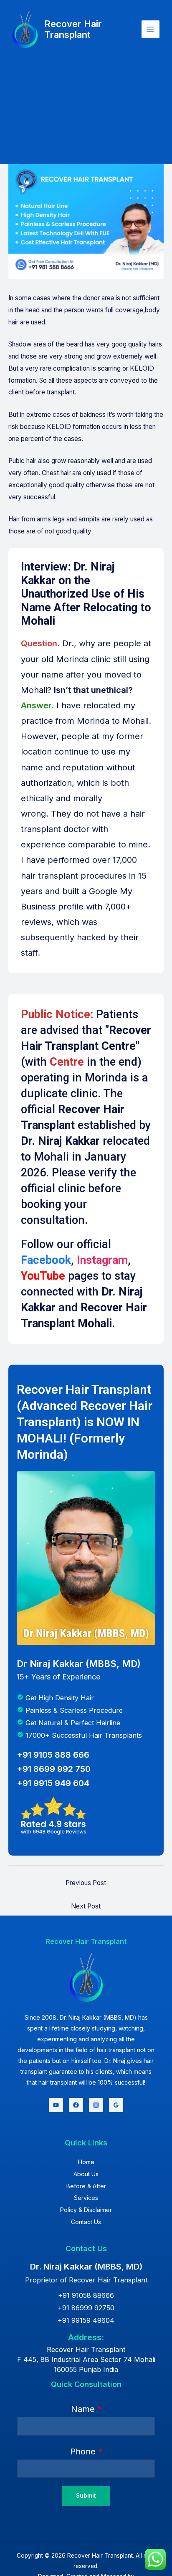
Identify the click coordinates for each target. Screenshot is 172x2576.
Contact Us (86, 2222)
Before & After (86, 2186)
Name (86, 2409)
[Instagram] (96, 2105)
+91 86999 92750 (86, 2308)
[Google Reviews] (116, 2105)
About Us (86, 2174)
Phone (86, 2451)
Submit (86, 2496)
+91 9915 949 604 (53, 1783)
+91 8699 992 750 (54, 1769)
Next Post (86, 1906)
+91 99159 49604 (86, 2320)
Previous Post (86, 1883)
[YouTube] (56, 2105)
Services (86, 2198)
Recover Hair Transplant (73, 29)
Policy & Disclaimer (86, 2210)
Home (86, 2162)
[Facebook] (76, 2105)
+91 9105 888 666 (53, 1755)
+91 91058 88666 (86, 2295)
